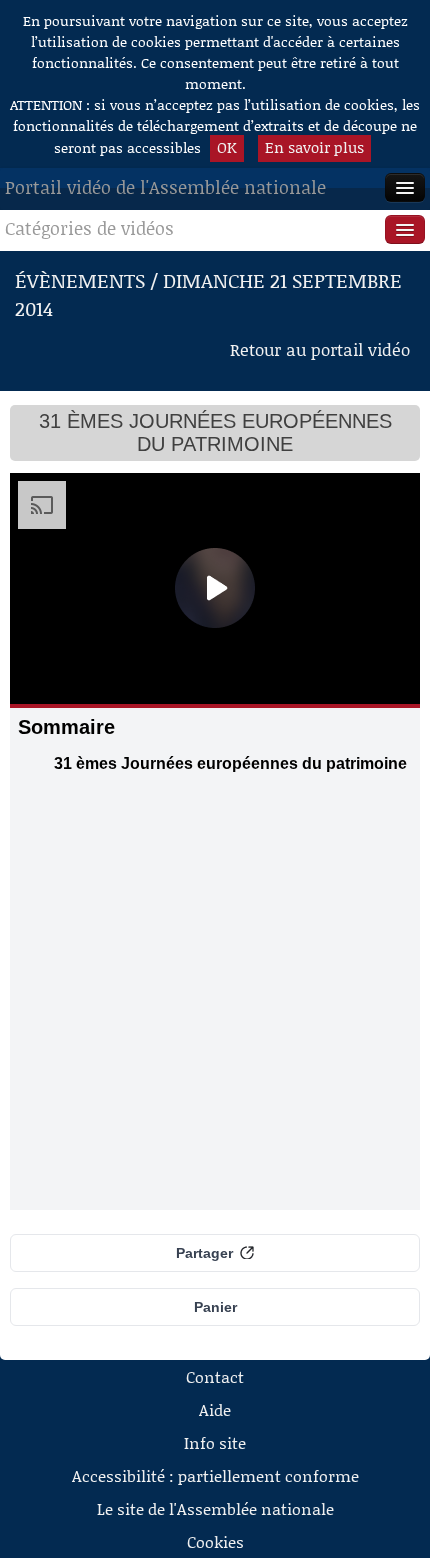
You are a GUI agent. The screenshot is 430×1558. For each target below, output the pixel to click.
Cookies (215, 1541)
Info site (215, 1442)
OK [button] (227, 147)
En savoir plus (314, 147)
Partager (204, 1253)
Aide (215, 1409)
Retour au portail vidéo (320, 349)
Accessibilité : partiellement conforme (215, 1475)
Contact (215, 1376)
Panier (215, 1307)
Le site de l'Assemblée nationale (215, 1508)
